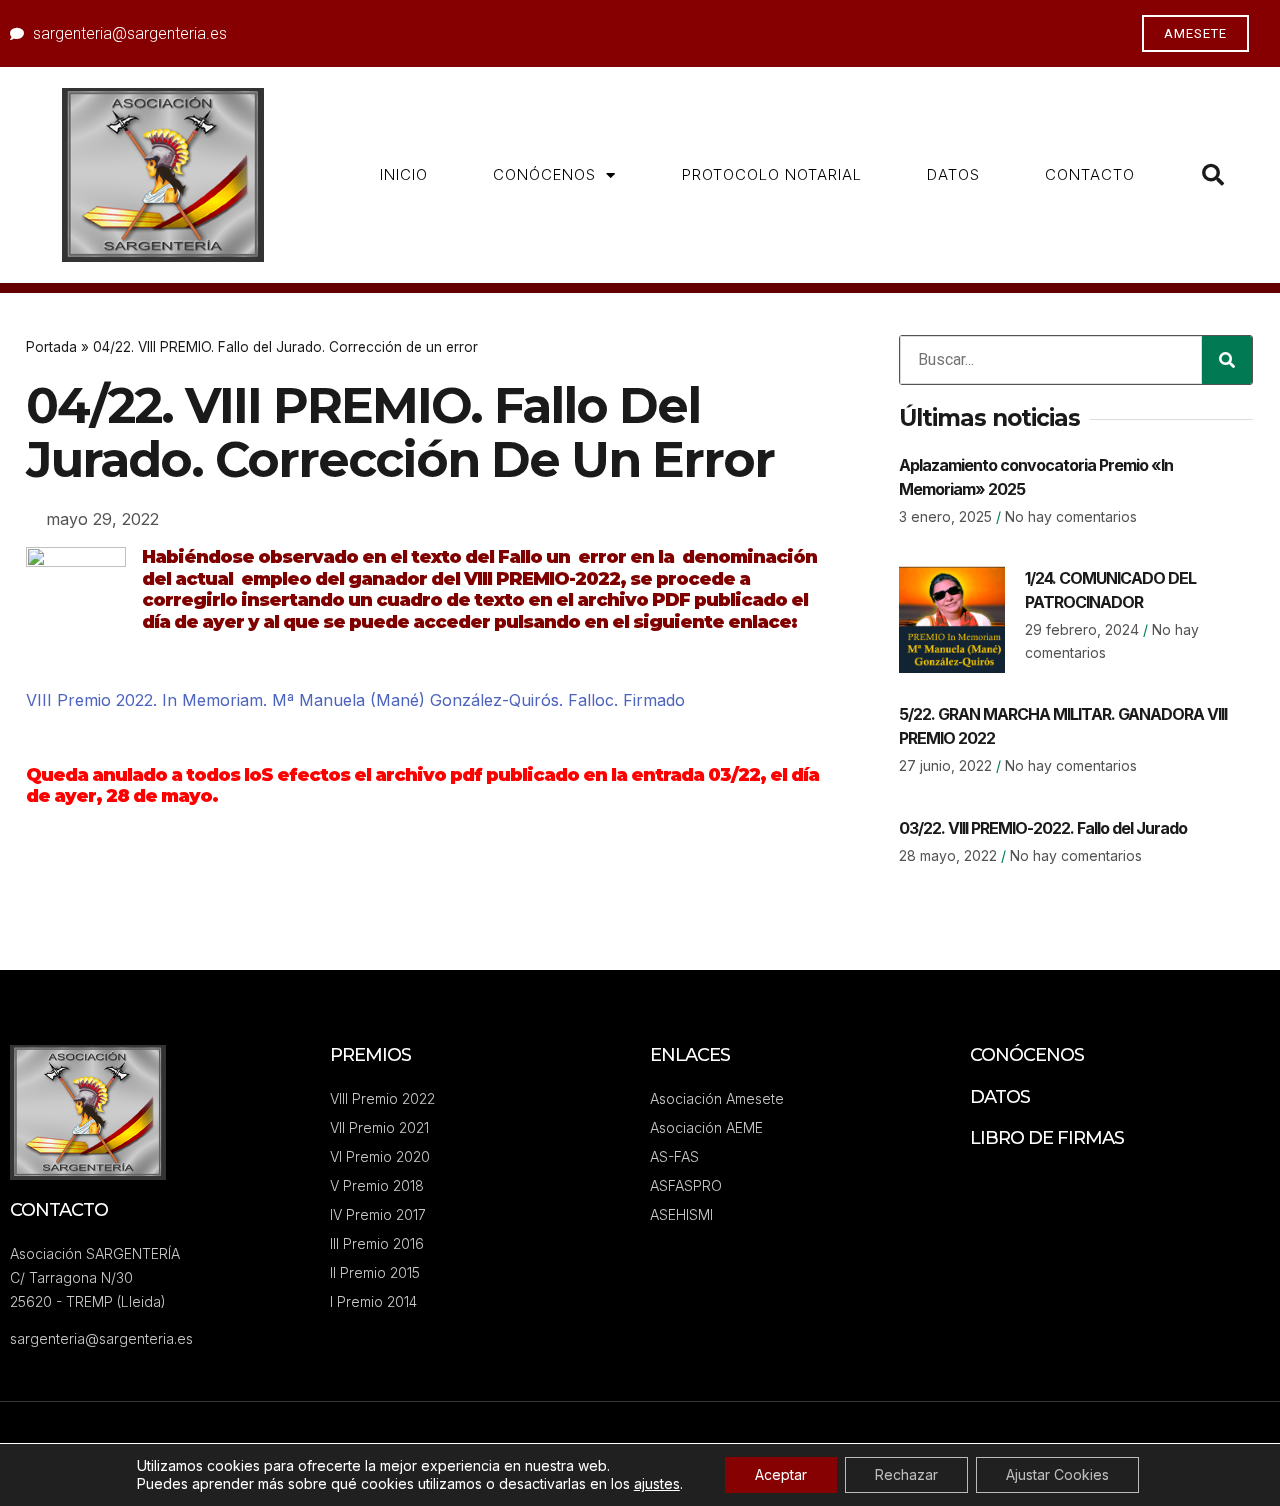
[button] (1213, 175)
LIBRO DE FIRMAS (1047, 1138)
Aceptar (781, 1474)
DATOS (953, 174)
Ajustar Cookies (1057, 1474)
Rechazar (906, 1474)
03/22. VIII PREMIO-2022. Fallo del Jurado (1043, 828)
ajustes (657, 1483)
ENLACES (690, 1055)
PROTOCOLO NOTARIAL (772, 174)
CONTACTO (1090, 174)
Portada (51, 347)
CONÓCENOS (544, 174)
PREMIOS (370, 1055)
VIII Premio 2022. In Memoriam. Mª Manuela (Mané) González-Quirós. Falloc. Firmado (355, 700)
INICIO (404, 174)
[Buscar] (1227, 360)
